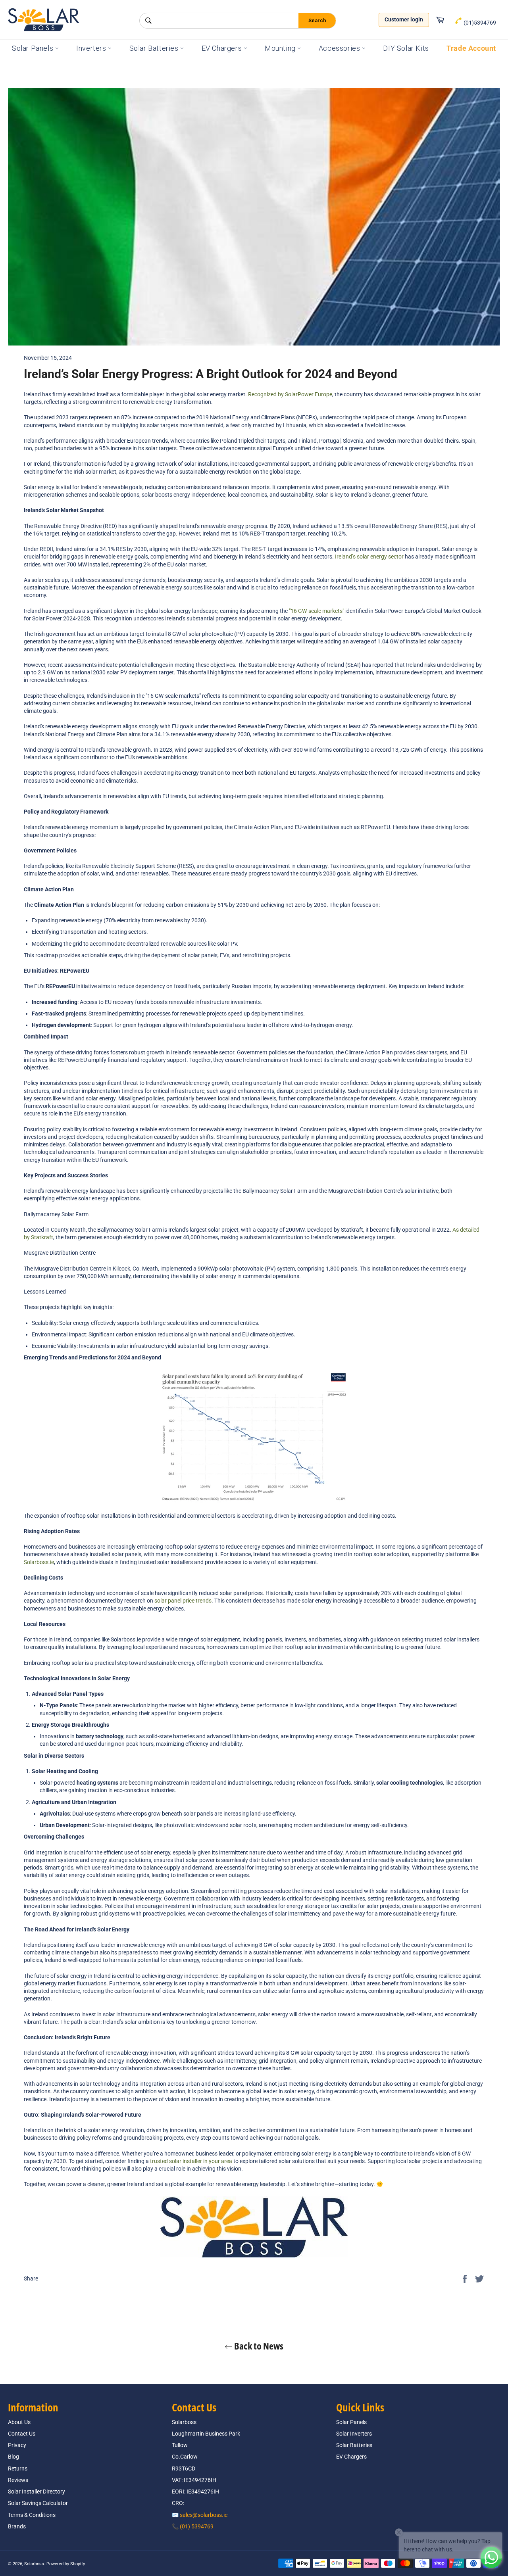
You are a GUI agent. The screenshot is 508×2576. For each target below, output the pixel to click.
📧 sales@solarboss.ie (200, 2515)
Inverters (92, 48)
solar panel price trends (183, 1601)
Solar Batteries (155, 48)
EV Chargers (223, 48)
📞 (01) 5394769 (193, 2526)
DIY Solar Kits (406, 48)
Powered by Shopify (66, 2564)
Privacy (17, 2445)
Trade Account (471, 48)
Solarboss (34, 2564)
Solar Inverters (354, 2434)
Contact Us (22, 2434)
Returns (18, 2469)
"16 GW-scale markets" (317, 611)
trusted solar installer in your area (191, 2161)
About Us (19, 2422)
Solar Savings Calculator (38, 2503)
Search (317, 20)
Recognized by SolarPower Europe (290, 394)
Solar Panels (34, 48)
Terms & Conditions (32, 2515)
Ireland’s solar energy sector (369, 557)
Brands (17, 2526)
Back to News (258, 2346)
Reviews (18, 2480)
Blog (13, 2457)
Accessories (340, 48)
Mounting (281, 48)
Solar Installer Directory (37, 2492)
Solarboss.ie (39, 1562)
